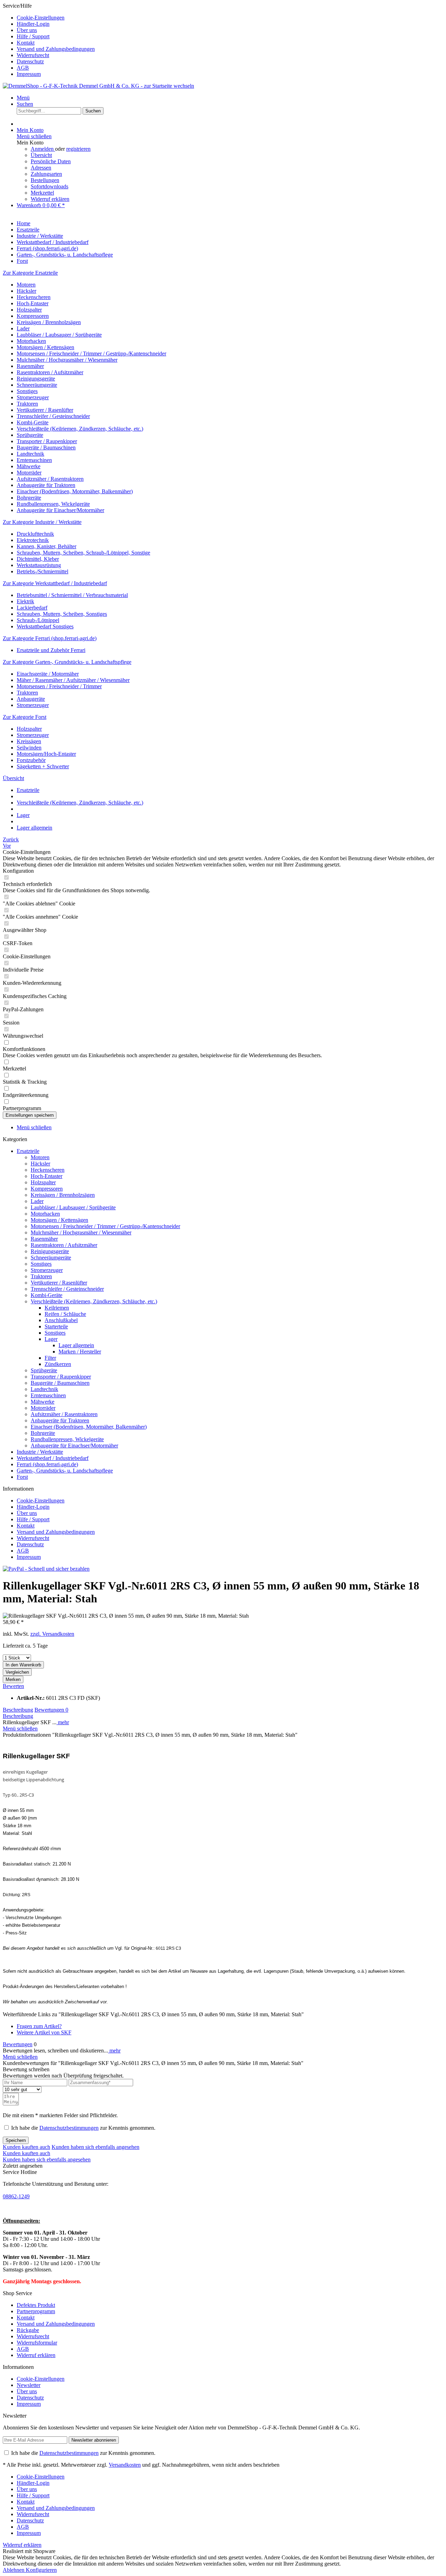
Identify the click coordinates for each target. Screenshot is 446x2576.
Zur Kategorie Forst (25, 717)
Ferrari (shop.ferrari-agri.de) (47, 1464)
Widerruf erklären (50, 199)
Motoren (26, 285)
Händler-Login (33, 24)
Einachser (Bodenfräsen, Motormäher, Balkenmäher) (75, 491)
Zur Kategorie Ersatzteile (30, 273)
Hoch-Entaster (33, 303)
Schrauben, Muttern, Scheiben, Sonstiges (62, 614)
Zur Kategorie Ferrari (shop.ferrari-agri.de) (50, 638)
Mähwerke (29, 466)
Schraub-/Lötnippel (38, 620)
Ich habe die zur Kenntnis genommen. (83, 2128)
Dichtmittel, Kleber (38, 559)
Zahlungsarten (46, 174)
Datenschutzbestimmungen (69, 2128)
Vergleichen (17, 1672)
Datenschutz (30, 61)
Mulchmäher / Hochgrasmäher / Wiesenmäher (67, 360)
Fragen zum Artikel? (39, 2026)
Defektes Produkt (36, 2305)
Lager (51, 1339)
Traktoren (27, 404)
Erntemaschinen (34, 460)
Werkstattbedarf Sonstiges (45, 626)
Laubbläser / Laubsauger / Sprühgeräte (59, 335)
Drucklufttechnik (35, 534)
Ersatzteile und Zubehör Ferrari (51, 650)
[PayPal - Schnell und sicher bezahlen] (46, 1569)
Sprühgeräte (30, 435)
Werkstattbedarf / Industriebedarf (53, 1458)
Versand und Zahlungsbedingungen (56, 49)
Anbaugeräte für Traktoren (46, 485)
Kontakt (26, 43)
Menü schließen (34, 136)
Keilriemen (57, 1308)
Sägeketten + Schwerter (43, 766)
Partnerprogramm (36, 2311)
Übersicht (41, 155)
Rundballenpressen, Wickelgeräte (53, 504)
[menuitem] (230, 18)
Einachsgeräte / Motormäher (48, 674)
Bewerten (13, 1686)
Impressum (29, 74)
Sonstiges (27, 391)
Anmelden (43, 149)
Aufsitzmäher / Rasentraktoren (50, 479)
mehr (63, 1722)
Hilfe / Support (33, 36)
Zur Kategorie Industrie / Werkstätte (42, 522)
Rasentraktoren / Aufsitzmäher (50, 372)
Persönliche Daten (51, 161)
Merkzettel (42, 193)
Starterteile (56, 1326)
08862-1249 (16, 2196)
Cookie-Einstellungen (41, 18)
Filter (50, 1358)
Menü (23, 98)
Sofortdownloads (49, 186)
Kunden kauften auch (26, 2147)
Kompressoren (33, 316)
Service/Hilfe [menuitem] (49, 40)
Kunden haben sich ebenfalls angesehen (95, 2147)
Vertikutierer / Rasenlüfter (45, 410)
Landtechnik (30, 454)
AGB (23, 68)
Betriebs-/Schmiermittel (43, 571)
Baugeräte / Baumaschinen (46, 447)
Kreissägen (29, 741)
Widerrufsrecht (33, 55)
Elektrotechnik (33, 540)
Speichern (16, 2140)
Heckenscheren (34, 297)
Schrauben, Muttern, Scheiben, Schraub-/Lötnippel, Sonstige (83, 553)
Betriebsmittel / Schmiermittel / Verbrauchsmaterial (72, 595)
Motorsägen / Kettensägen (45, 347)
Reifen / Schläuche (65, 1314)
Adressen (41, 168)
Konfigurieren (41, 2570)
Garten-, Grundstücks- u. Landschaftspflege (65, 1471)
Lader (23, 328)
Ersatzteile (28, 1151)
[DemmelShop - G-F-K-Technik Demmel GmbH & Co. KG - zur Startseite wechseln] (98, 86)
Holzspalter (29, 310)
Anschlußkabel (61, 1320)
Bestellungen (45, 180)
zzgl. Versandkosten (52, 1634)
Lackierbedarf (32, 608)
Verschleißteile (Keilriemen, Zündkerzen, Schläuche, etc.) (80, 429)
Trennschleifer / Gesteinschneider (53, 416)
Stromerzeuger (33, 397)
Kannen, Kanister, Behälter (47, 546)
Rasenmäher (30, 366)
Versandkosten (125, 2465)
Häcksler (26, 291)
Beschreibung (18, 1710)
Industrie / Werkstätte (40, 1452)
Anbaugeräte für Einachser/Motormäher (60, 510)
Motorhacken (31, 341)
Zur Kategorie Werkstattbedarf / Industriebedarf (55, 583)
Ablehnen (14, 2570)
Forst (22, 1477)
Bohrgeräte (29, 498)
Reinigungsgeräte (36, 379)
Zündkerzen (58, 1364)
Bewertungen (51, 1710)
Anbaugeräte (31, 699)
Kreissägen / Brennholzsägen (49, 322)
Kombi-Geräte (33, 422)
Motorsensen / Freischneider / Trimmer (59, 686)
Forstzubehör (31, 760)
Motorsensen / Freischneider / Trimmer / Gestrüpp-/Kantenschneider (91, 354)
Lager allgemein (76, 1345)
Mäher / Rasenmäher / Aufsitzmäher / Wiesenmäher (73, 680)
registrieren (78, 149)
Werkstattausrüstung (39, 565)
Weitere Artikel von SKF (44, 2032)
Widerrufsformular (37, 2343)
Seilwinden (29, 748)
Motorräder (29, 473)
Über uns (27, 30)
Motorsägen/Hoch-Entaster (46, 754)
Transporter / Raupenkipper (47, 441)
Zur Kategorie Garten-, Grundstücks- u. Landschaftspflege (67, 662)
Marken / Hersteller (80, 1352)
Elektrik (25, 601)
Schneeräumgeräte (37, 385)
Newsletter (29, 2385)
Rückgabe (28, 2330)
